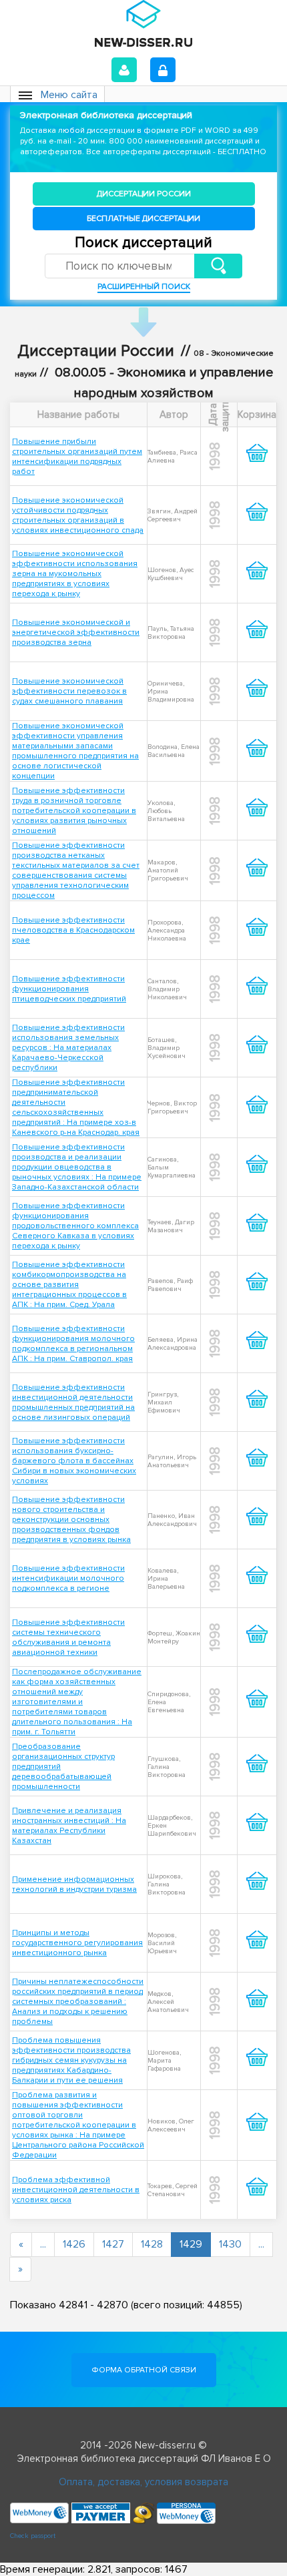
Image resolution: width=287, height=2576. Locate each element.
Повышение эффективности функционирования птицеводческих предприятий (69, 989)
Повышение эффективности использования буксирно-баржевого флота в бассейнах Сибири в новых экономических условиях (74, 1461)
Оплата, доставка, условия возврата (143, 2482)
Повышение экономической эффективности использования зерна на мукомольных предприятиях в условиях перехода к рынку (75, 574)
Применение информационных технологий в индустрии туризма (74, 1884)
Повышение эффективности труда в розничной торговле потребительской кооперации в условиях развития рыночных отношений (74, 811)
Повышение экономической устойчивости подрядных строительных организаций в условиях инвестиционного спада (78, 515)
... (43, 2244)
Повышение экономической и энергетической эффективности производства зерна (76, 632)
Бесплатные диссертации (143, 219)
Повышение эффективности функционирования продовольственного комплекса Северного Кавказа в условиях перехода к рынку (75, 1226)
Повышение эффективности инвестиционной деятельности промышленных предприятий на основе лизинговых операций (73, 1402)
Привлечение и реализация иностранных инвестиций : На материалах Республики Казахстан (69, 1826)
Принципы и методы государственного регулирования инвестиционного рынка (77, 1943)
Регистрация (163, 70)
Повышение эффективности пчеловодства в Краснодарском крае (73, 930)
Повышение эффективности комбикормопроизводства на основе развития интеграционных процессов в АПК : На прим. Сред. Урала (69, 1285)
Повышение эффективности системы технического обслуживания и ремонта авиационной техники (68, 1637)
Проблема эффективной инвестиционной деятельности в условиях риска (76, 2190)
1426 (74, 2244)
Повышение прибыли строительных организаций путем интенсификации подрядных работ (77, 457)
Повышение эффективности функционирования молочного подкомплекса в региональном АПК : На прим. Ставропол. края (73, 1344)
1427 (113, 2244)
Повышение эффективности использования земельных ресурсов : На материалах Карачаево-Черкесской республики (68, 1048)
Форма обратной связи (144, 2370)
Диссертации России (144, 194)
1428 (152, 2244)
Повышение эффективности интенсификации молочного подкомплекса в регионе (68, 1578)
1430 (230, 2244)
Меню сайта (69, 95)
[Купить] (257, 464)
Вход (124, 70)
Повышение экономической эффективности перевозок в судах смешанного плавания (69, 691)
